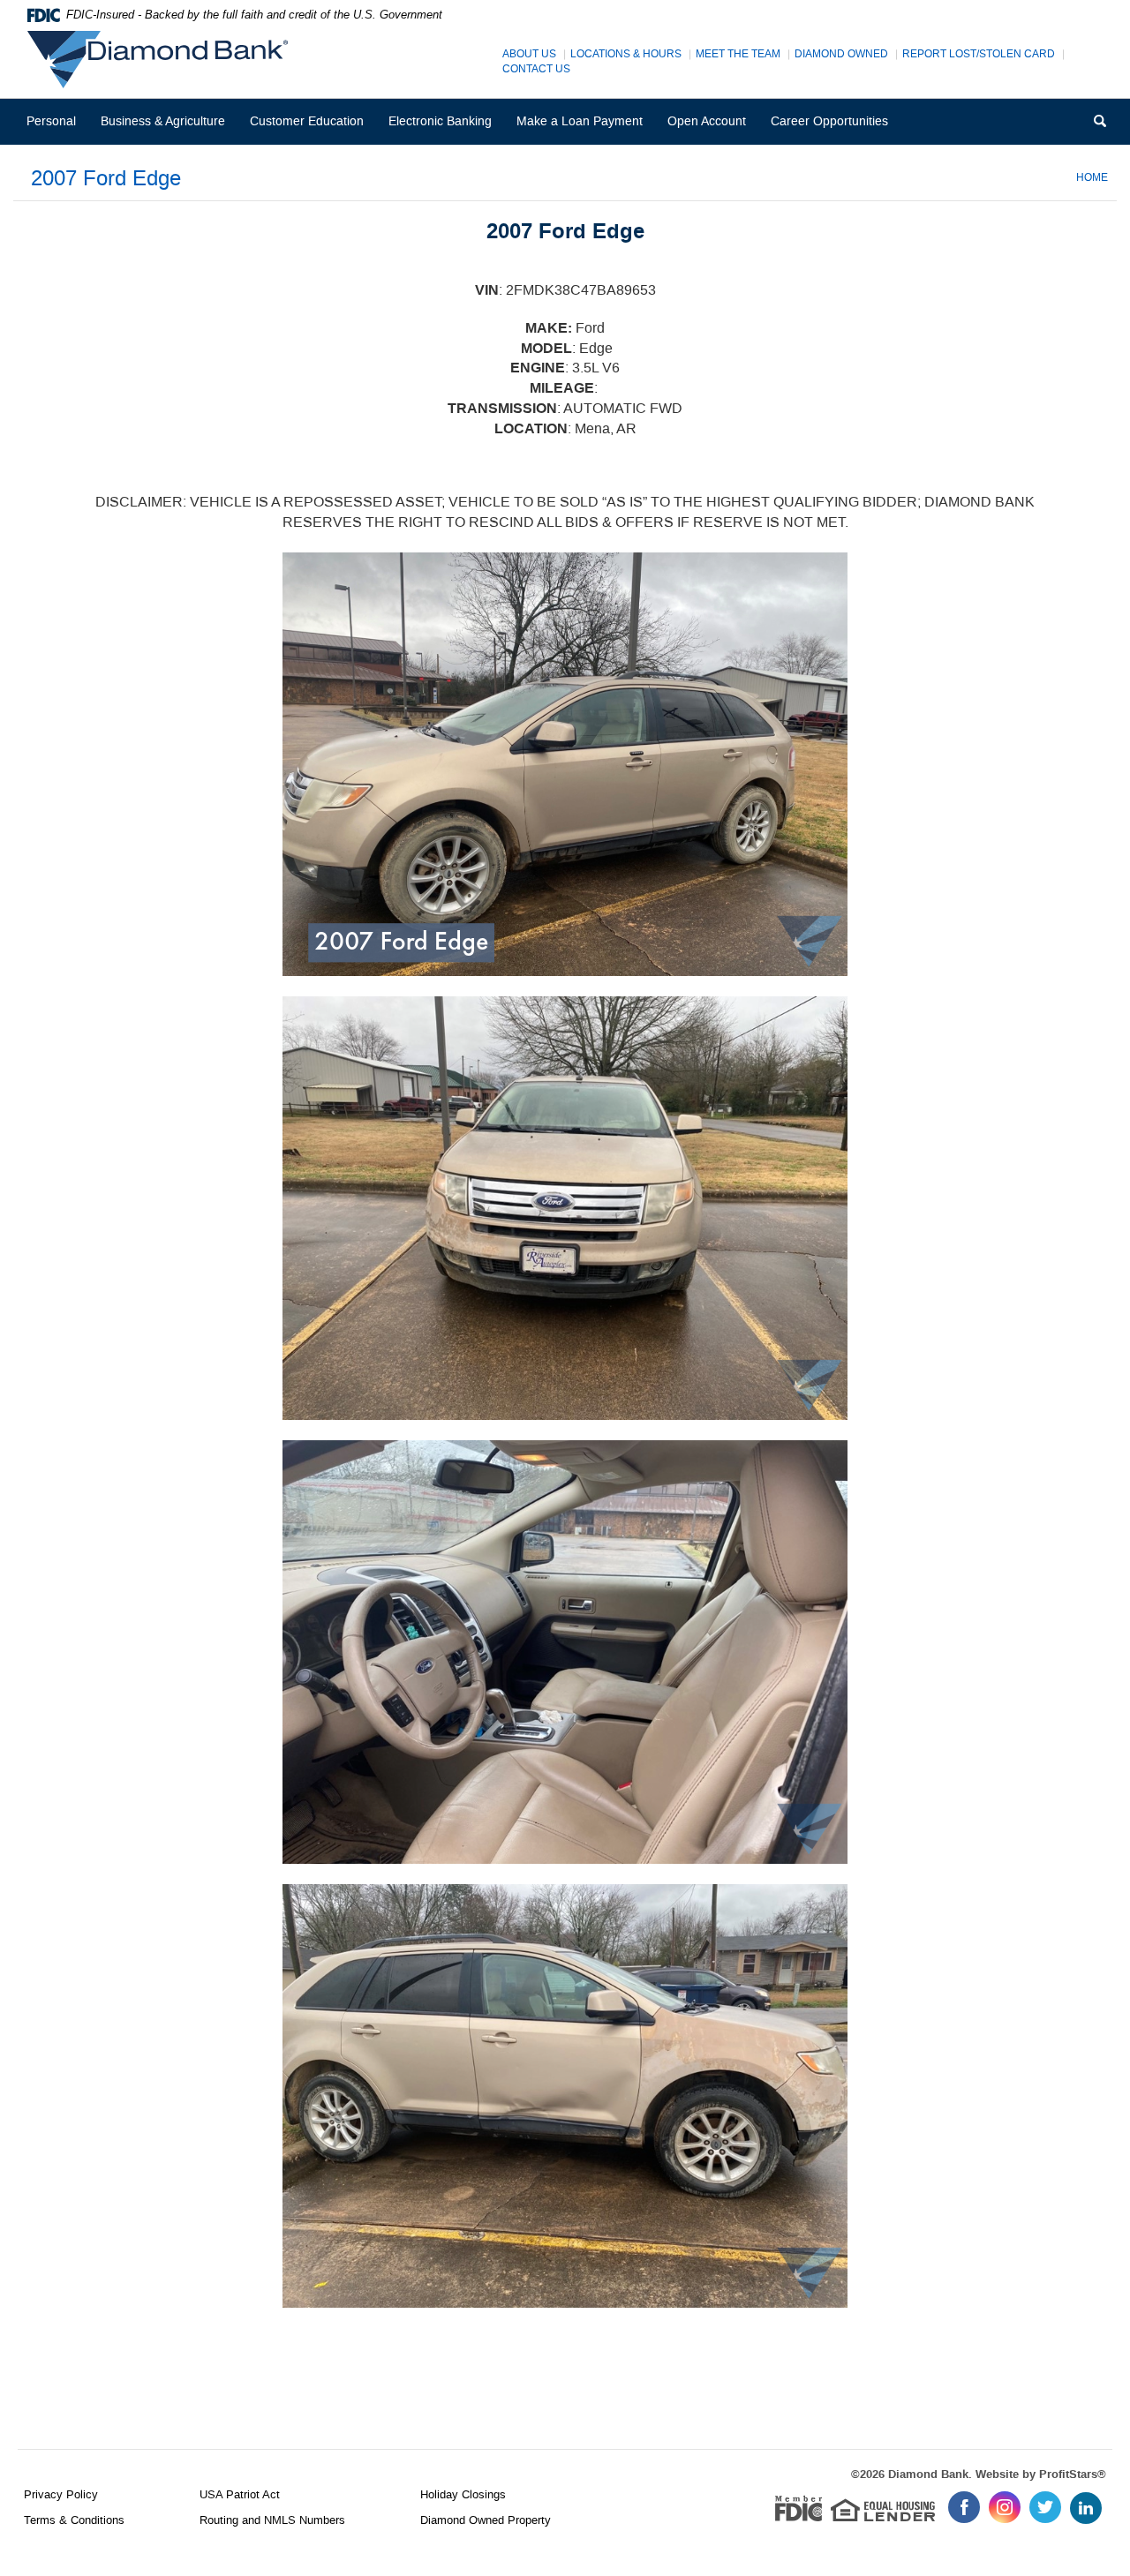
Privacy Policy (61, 2494)
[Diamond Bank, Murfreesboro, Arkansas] (162, 60)
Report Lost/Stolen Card (979, 54)
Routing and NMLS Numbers (272, 2520)
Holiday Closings (463, 2494)
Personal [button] (51, 121)
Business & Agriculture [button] (163, 121)
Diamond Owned (841, 54)
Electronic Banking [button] (440, 121)
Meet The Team (738, 54)
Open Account (707, 121)
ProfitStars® (1073, 2475)
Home (1092, 177)
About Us (529, 54)
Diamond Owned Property (486, 2520)
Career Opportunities (835, 128)
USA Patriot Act (240, 2494)
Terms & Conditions (74, 2520)
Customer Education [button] (307, 121)
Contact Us (536, 69)
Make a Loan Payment (580, 121)
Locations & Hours (626, 54)
